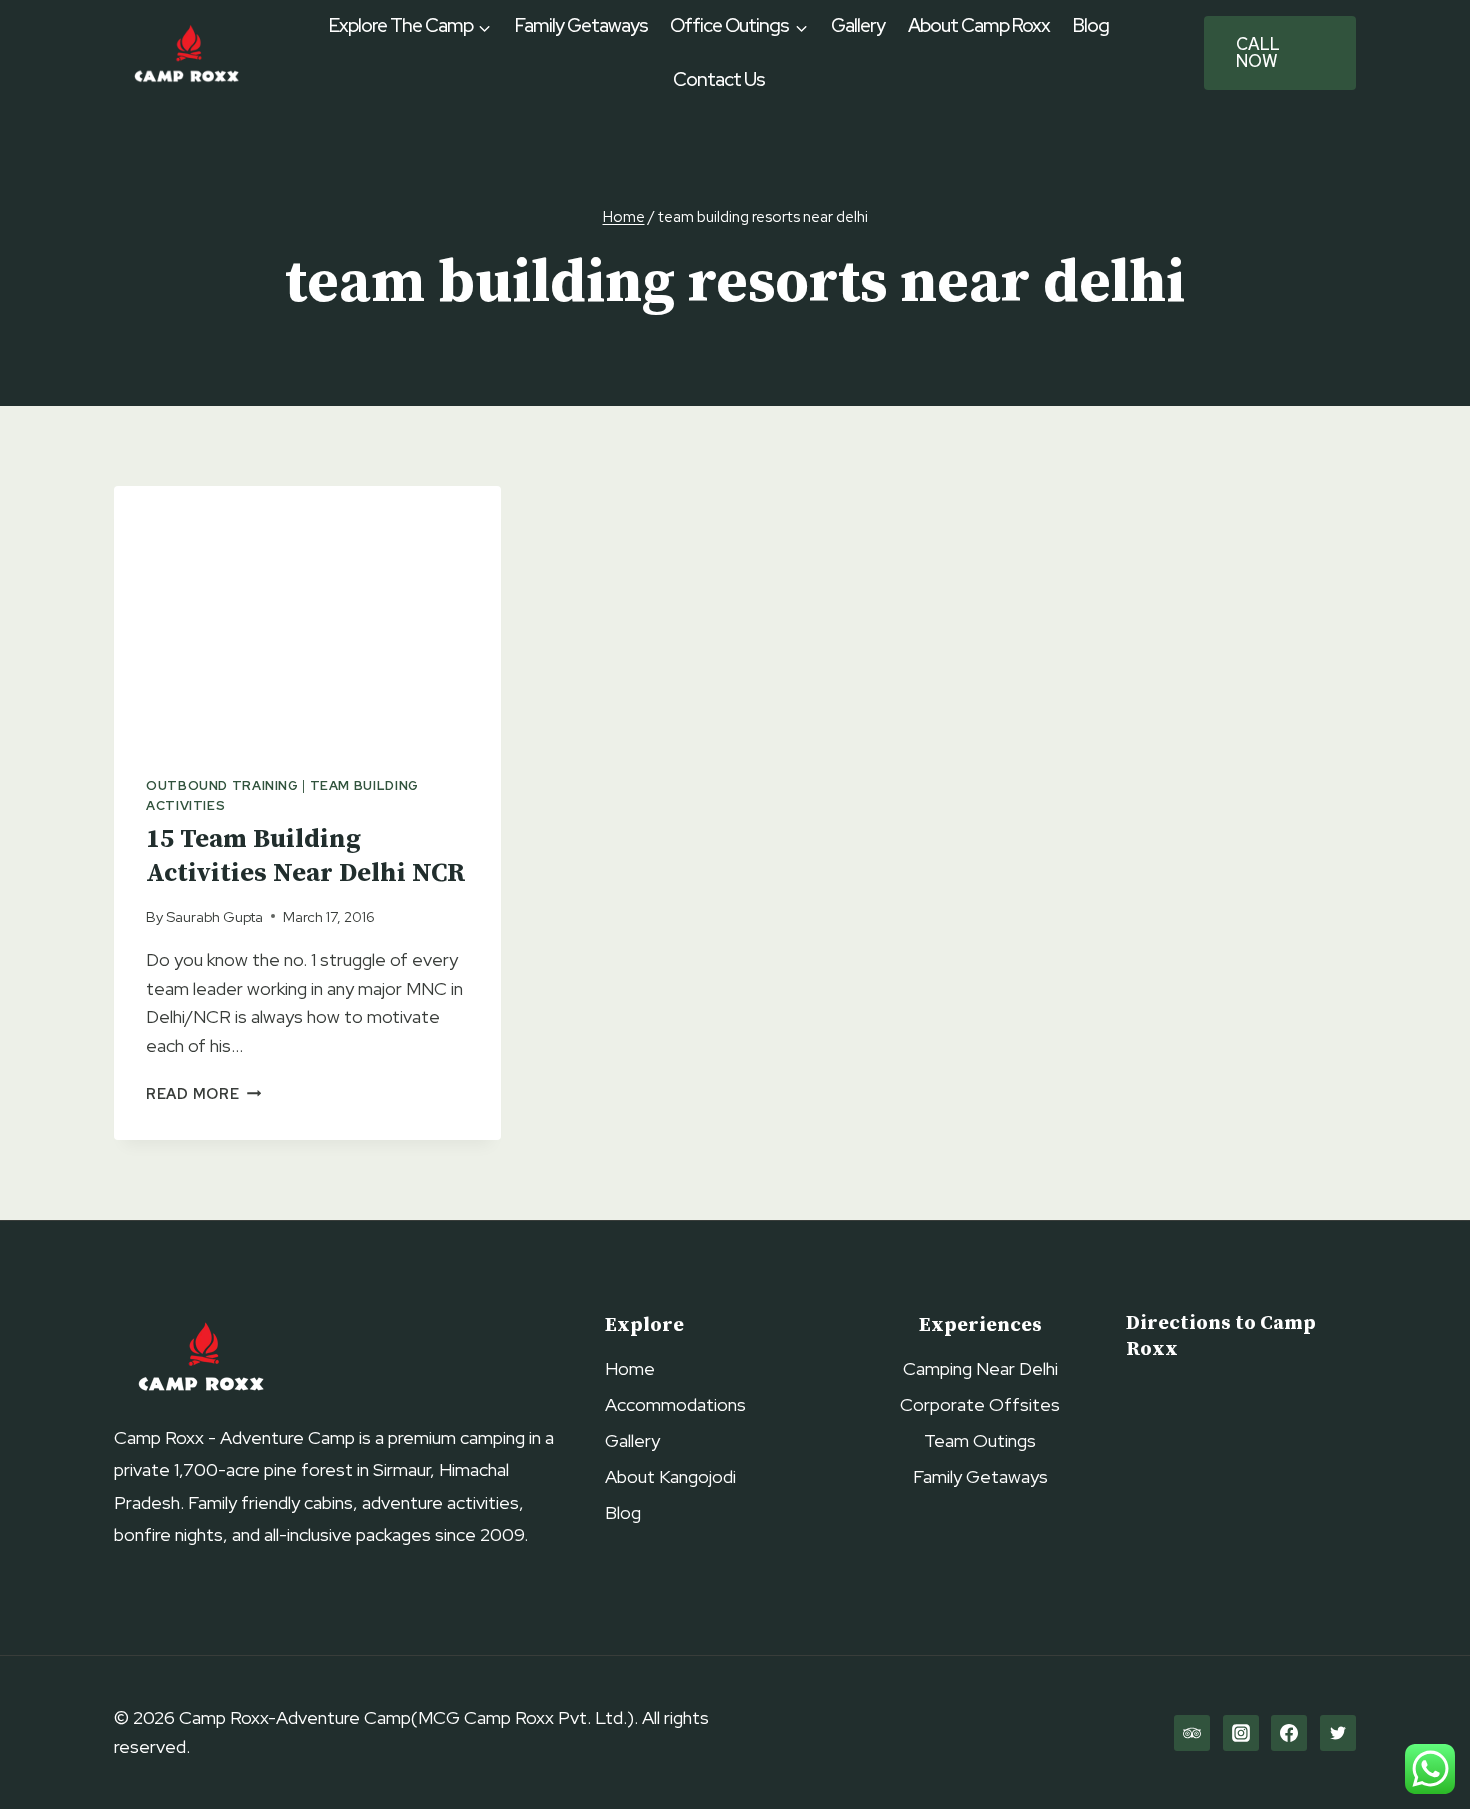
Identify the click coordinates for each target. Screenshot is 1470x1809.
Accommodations (675, 1404)
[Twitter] (1338, 1733)
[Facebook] (1289, 1733)
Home (630, 1368)
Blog (1091, 25)
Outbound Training (222, 785)
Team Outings (980, 1440)
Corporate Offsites (980, 1404)
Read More (203, 1093)
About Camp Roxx (979, 25)
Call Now (1258, 52)
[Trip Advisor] (1192, 1733)
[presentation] (307, 615)
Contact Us (719, 79)
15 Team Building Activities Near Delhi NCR (306, 856)
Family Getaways (581, 25)
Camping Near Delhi (980, 1368)
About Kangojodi (670, 1476)
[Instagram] (1241, 1733)
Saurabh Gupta (214, 916)
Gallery (858, 25)
